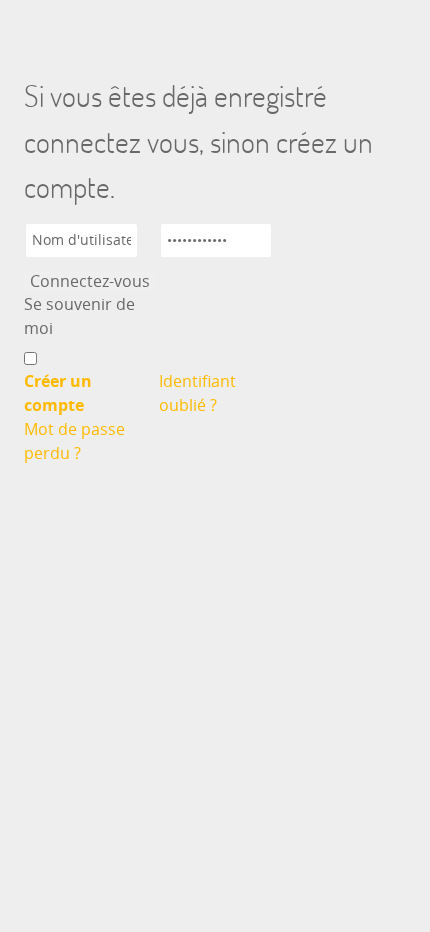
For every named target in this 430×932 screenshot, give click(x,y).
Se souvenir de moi (79, 316)
